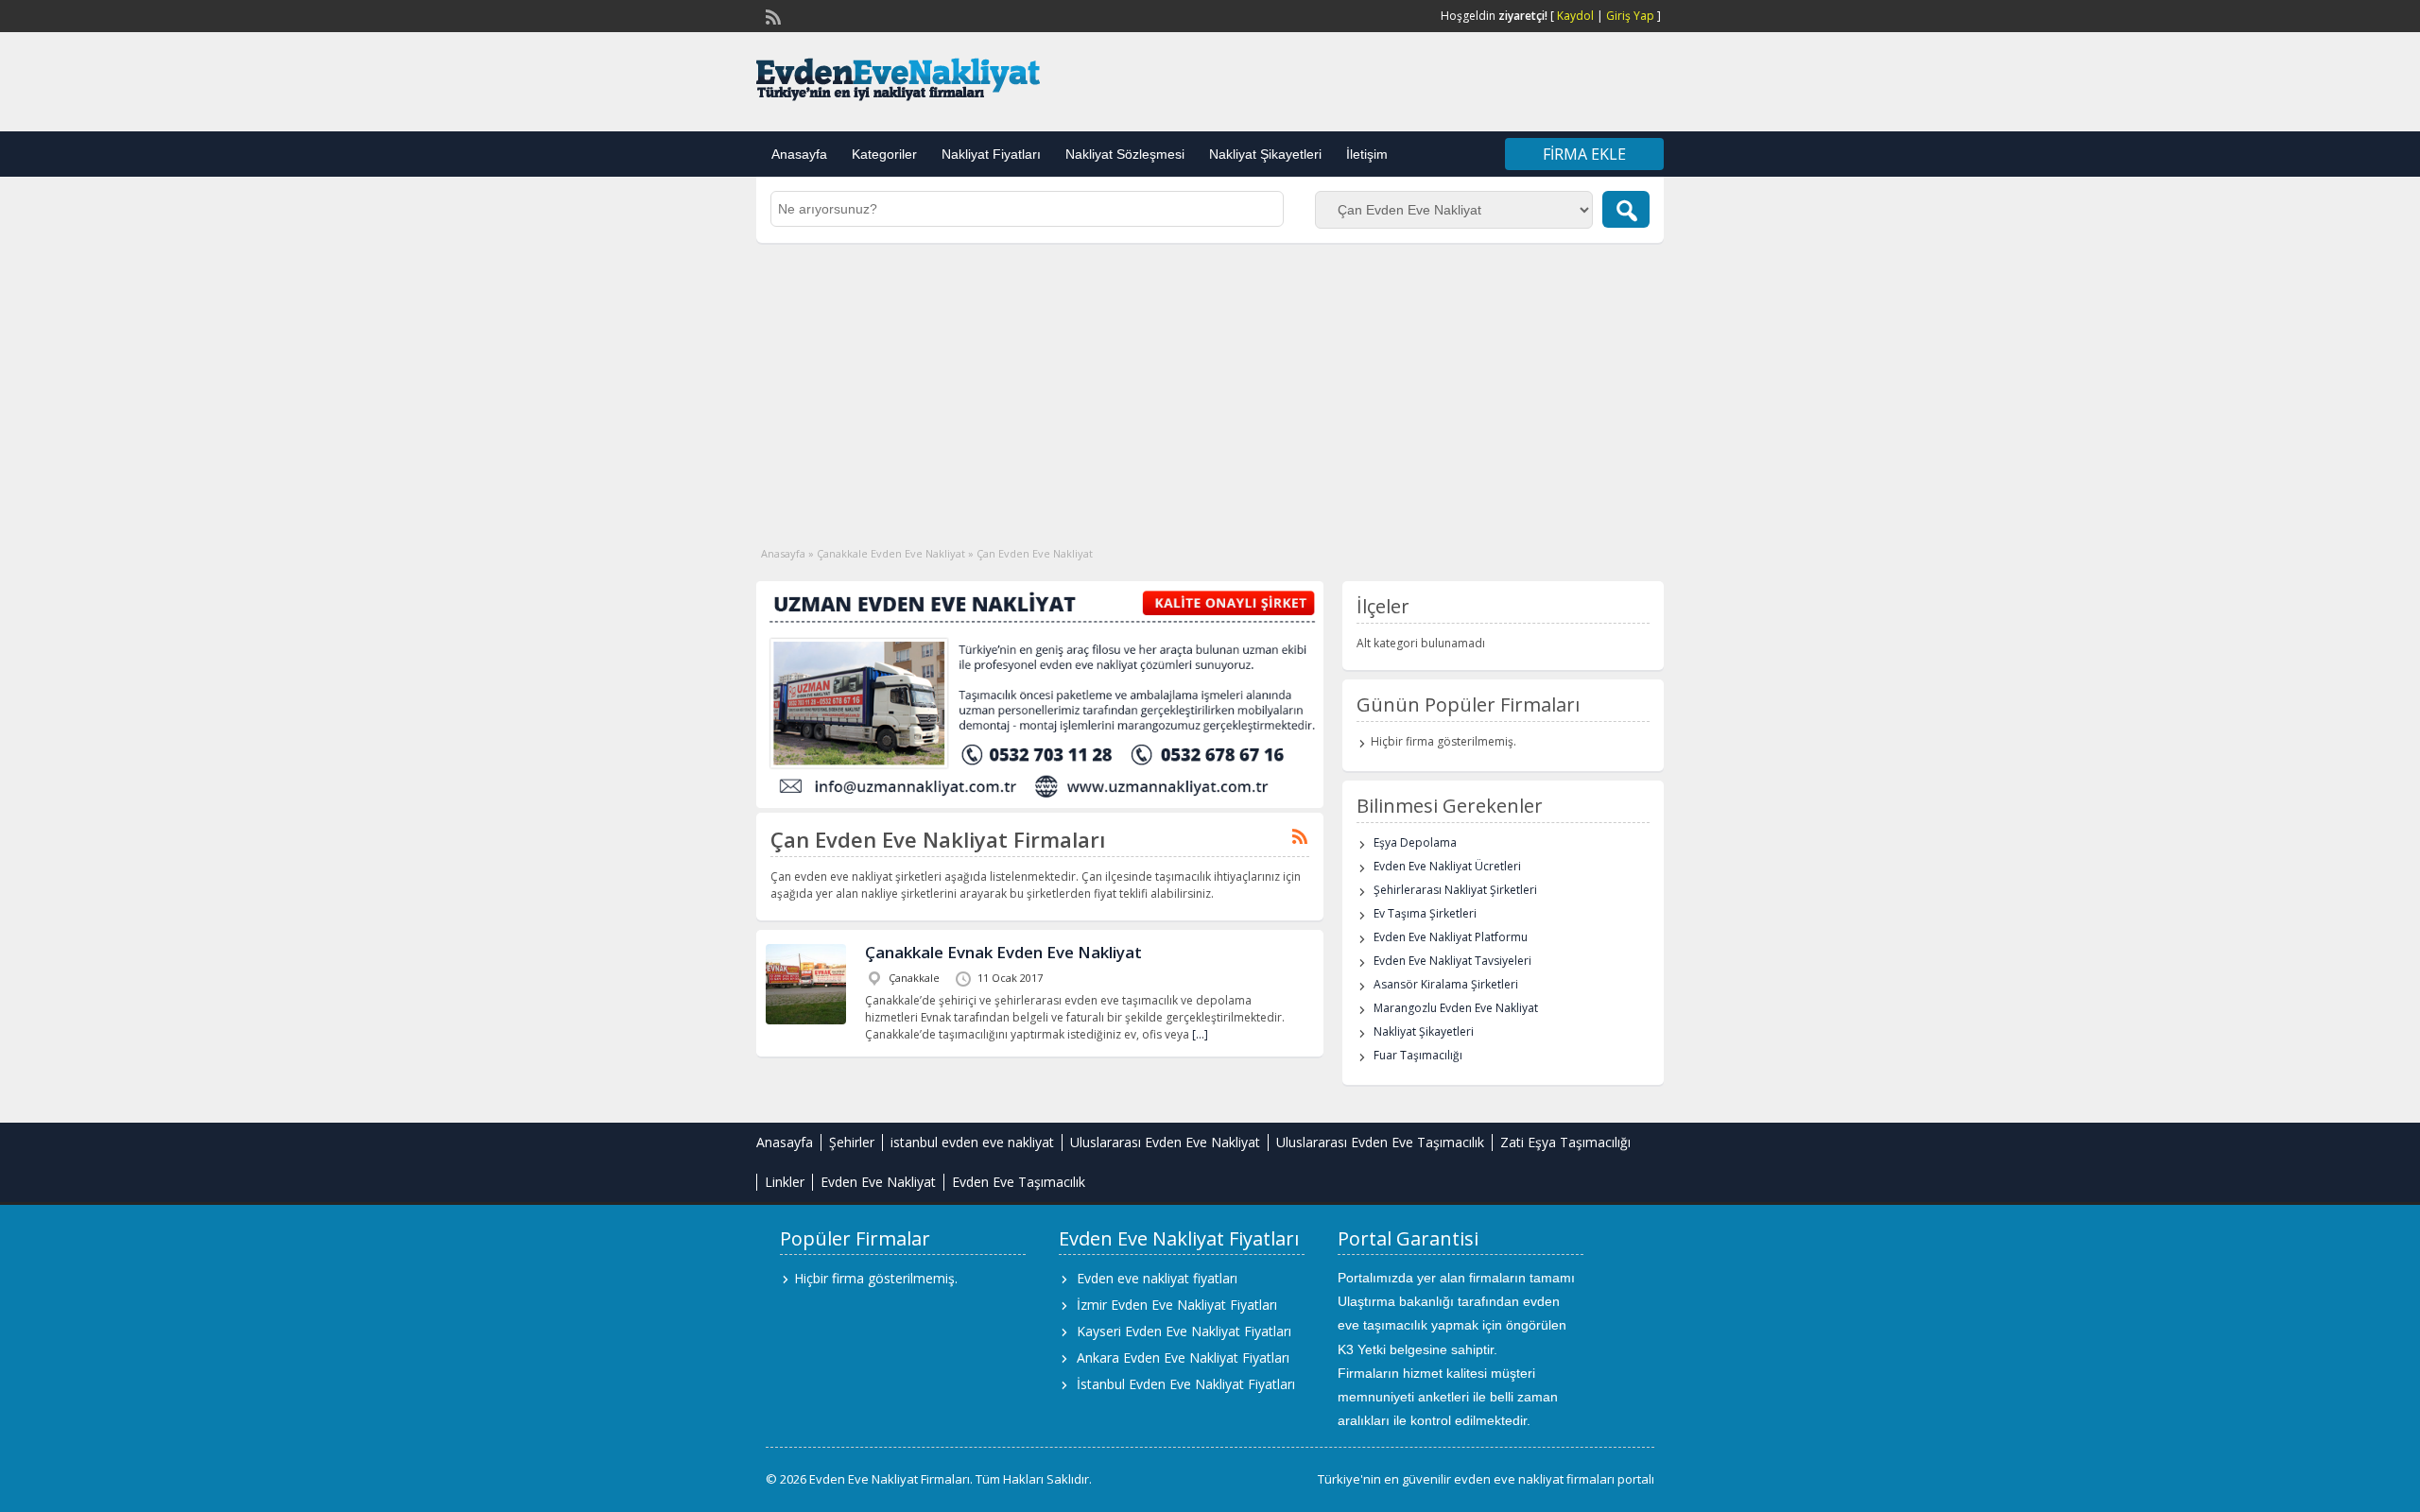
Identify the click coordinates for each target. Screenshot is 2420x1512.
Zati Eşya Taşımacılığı (1565, 1142)
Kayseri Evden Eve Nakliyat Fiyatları (1184, 1331)
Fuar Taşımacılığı (1418, 1055)
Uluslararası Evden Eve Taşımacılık (1380, 1142)
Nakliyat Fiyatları (991, 154)
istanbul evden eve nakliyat (972, 1142)
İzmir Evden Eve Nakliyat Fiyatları (1177, 1305)
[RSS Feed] (771, 15)
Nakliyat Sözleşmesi (1125, 154)
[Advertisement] (1210, 385)
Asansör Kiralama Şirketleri (1446, 984)
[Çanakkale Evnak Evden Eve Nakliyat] (806, 1020)
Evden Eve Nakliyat (878, 1182)
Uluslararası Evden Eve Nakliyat (1165, 1142)
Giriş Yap (1630, 16)
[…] (1200, 1034)
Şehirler (852, 1142)
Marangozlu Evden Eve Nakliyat (1456, 1008)
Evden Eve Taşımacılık (1019, 1182)
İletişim (1367, 154)
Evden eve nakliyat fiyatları (1157, 1278)
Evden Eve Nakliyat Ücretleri (1447, 866)
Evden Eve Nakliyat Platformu (1451, 937)
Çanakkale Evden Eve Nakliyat (891, 553)
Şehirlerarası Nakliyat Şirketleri (1455, 890)
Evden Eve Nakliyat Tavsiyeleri (1452, 961)
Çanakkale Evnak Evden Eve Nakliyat (1003, 952)
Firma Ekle (1584, 154)
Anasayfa (799, 154)
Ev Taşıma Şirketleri (1425, 913)
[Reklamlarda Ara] (1626, 209)
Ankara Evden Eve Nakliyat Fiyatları (1183, 1357)
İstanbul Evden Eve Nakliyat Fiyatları (1186, 1384)
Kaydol (1575, 16)
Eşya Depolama (1415, 842)
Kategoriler (884, 154)
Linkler (785, 1182)
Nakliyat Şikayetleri (1265, 154)
